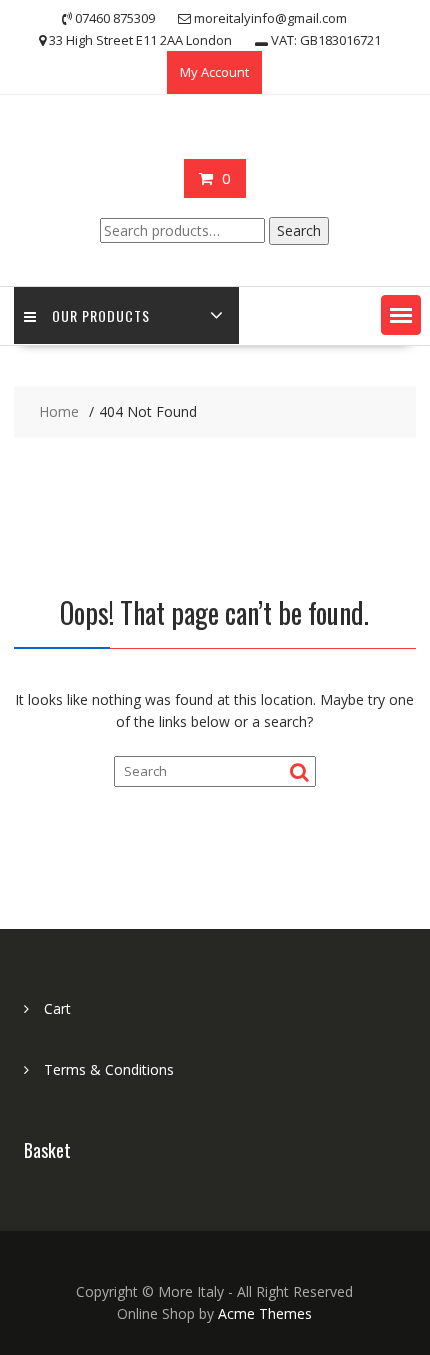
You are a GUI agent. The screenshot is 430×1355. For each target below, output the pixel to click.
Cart (57, 1008)
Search (299, 230)
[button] (401, 315)
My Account (214, 72)
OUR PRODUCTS (101, 315)
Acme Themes (265, 1313)
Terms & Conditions (109, 1069)
